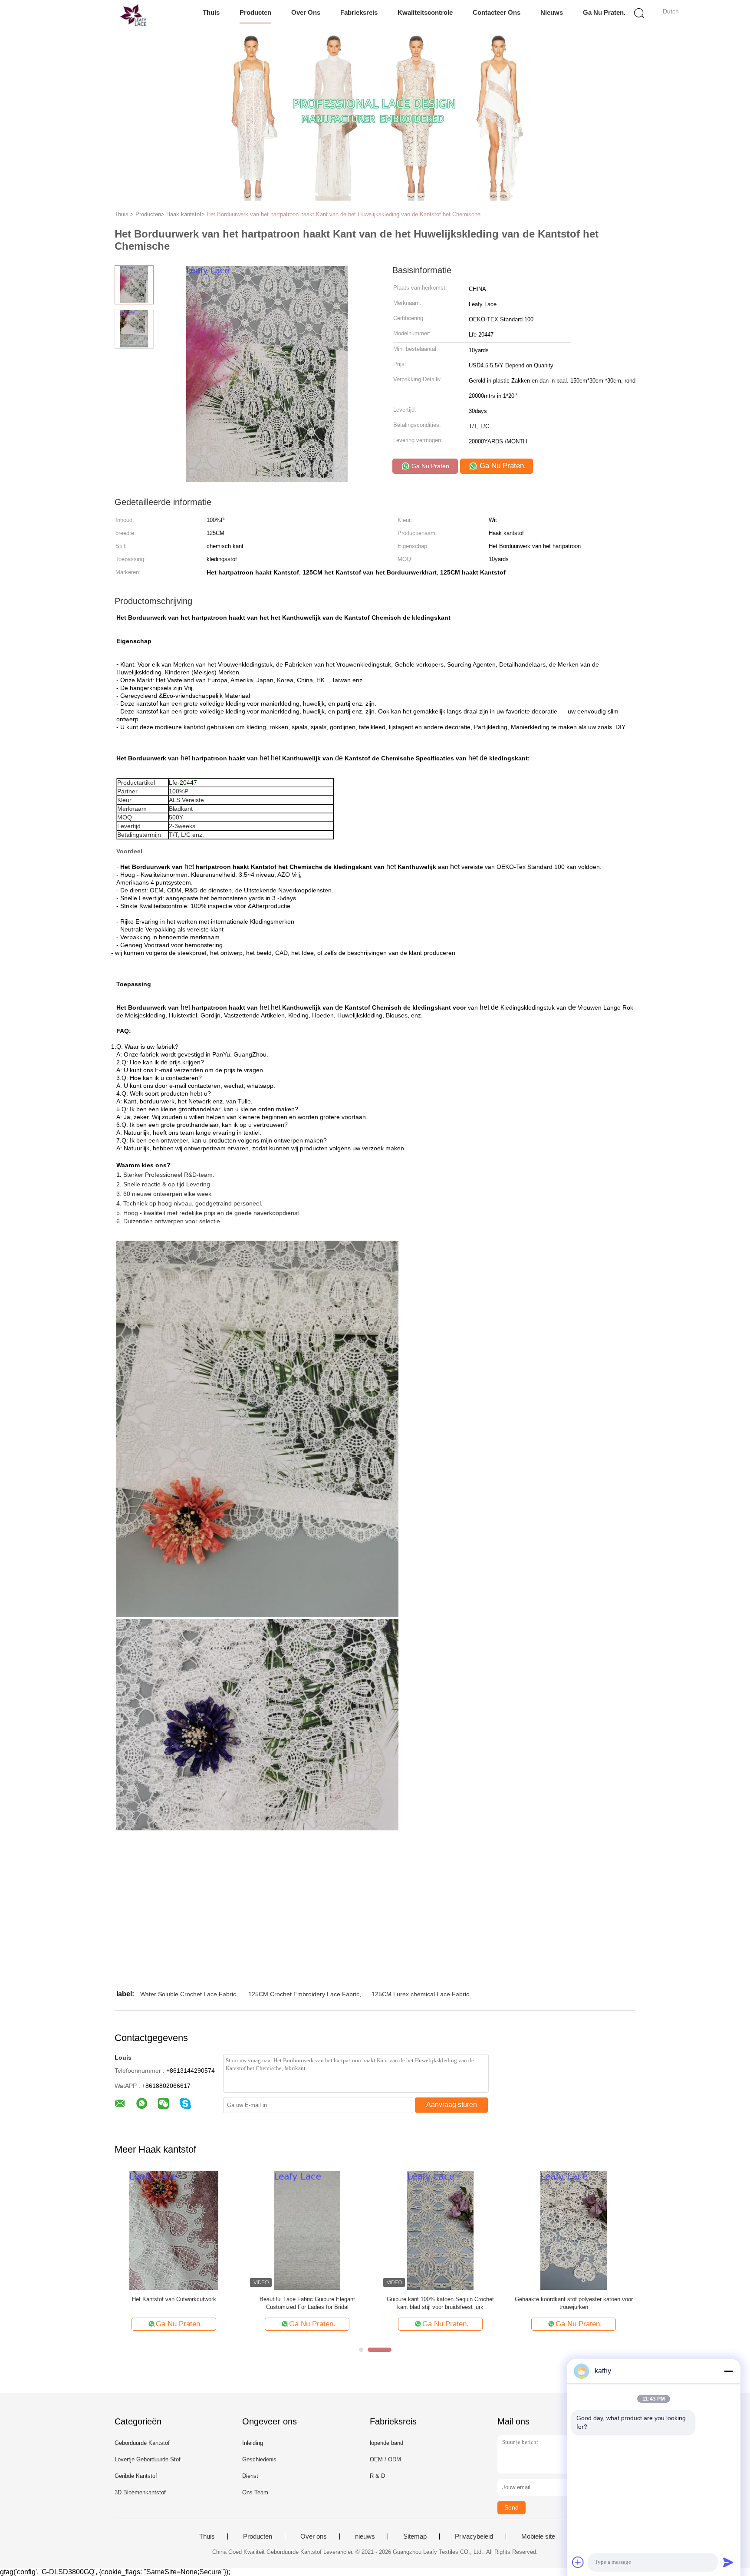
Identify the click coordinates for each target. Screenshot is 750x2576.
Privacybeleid (474, 2536)
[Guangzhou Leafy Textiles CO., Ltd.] (113, 15)
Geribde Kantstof (136, 2476)
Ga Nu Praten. (604, 12)
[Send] (728, 2562)
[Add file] (578, 2562)
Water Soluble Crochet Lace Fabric (188, 1994)
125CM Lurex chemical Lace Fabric (420, 1994)
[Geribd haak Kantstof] (440, 2230)
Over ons (306, 12)
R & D (377, 2476)
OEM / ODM (385, 2459)
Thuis (211, 12)
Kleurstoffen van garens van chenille (174, 2299)
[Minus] (728, 2371)
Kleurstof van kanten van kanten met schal (307, 2299)
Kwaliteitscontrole (425, 12)
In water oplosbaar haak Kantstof (574, 2299)
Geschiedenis (259, 2459)
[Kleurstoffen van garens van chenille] (174, 2230)
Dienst (250, 2476)
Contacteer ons (497, 12)
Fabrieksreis (359, 12)
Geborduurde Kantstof (142, 2443)
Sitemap (415, 2536)
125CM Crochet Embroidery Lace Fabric (304, 1994)
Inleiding (253, 2443)
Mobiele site (538, 2536)
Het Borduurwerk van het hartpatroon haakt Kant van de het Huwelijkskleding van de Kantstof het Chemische (344, 214)
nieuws (552, 12)
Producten (255, 12)
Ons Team (255, 2492)
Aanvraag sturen (452, 2105)
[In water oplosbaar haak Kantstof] (574, 2230)
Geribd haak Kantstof (440, 2299)
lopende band (387, 2443)
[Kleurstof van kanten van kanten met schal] (307, 2230)
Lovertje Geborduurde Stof (148, 2459)
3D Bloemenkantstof (140, 2492)
